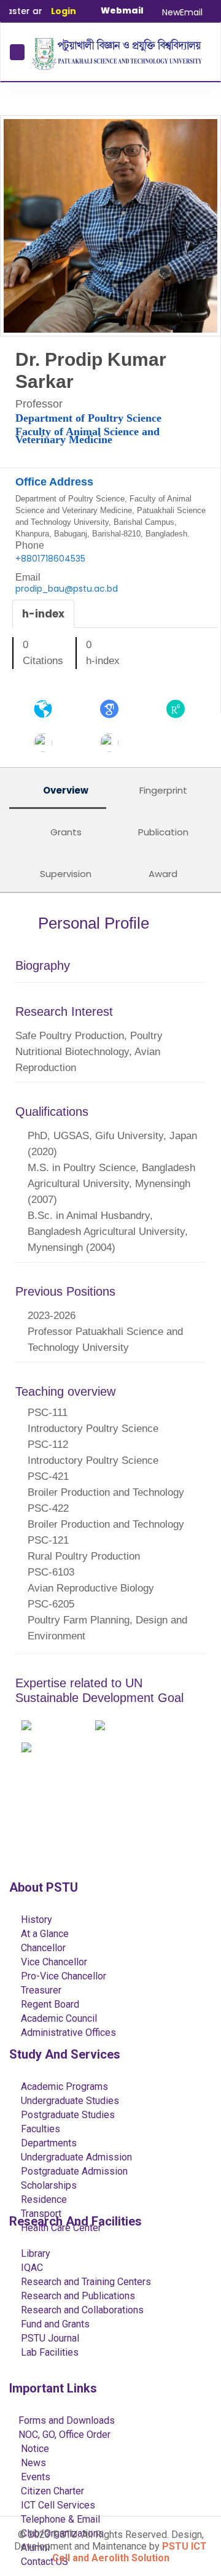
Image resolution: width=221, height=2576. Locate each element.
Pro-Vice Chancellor (62, 1976)
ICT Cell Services (57, 2505)
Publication (162, 832)
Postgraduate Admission (73, 2171)
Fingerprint (162, 790)
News (32, 2463)
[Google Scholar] (109, 708)
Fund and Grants (54, 2324)
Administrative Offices (67, 2033)
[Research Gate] (176, 708)
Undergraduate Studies (69, 2101)
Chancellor (42, 1948)
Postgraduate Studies (67, 2115)
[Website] (43, 708)
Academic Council (58, 2018)
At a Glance (44, 1934)
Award (162, 874)
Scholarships (48, 2185)
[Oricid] (109, 742)
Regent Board (49, 2004)
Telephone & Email (59, 2519)
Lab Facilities (48, 2352)
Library (34, 2253)
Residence (43, 2199)
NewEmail (182, 12)
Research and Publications (77, 2296)
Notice (34, 2449)
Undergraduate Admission (75, 2157)
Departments (48, 2143)
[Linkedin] (43, 742)
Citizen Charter (51, 2491)
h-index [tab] (43, 614)
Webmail (122, 10)
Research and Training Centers (85, 2282)
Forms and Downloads (67, 2420)
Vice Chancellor (53, 1962)
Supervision (64, 874)
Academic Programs (63, 2087)
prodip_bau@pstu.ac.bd (67, 589)
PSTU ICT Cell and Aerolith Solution (130, 2552)
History (35, 1920)
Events (34, 2477)
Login (64, 11)
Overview (65, 790)
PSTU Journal (49, 2338)
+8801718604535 (50, 559)
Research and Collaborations (81, 2310)
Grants (65, 832)
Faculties (39, 2129)
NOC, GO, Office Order (64, 2435)
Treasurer (40, 1990)
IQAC (31, 2268)
